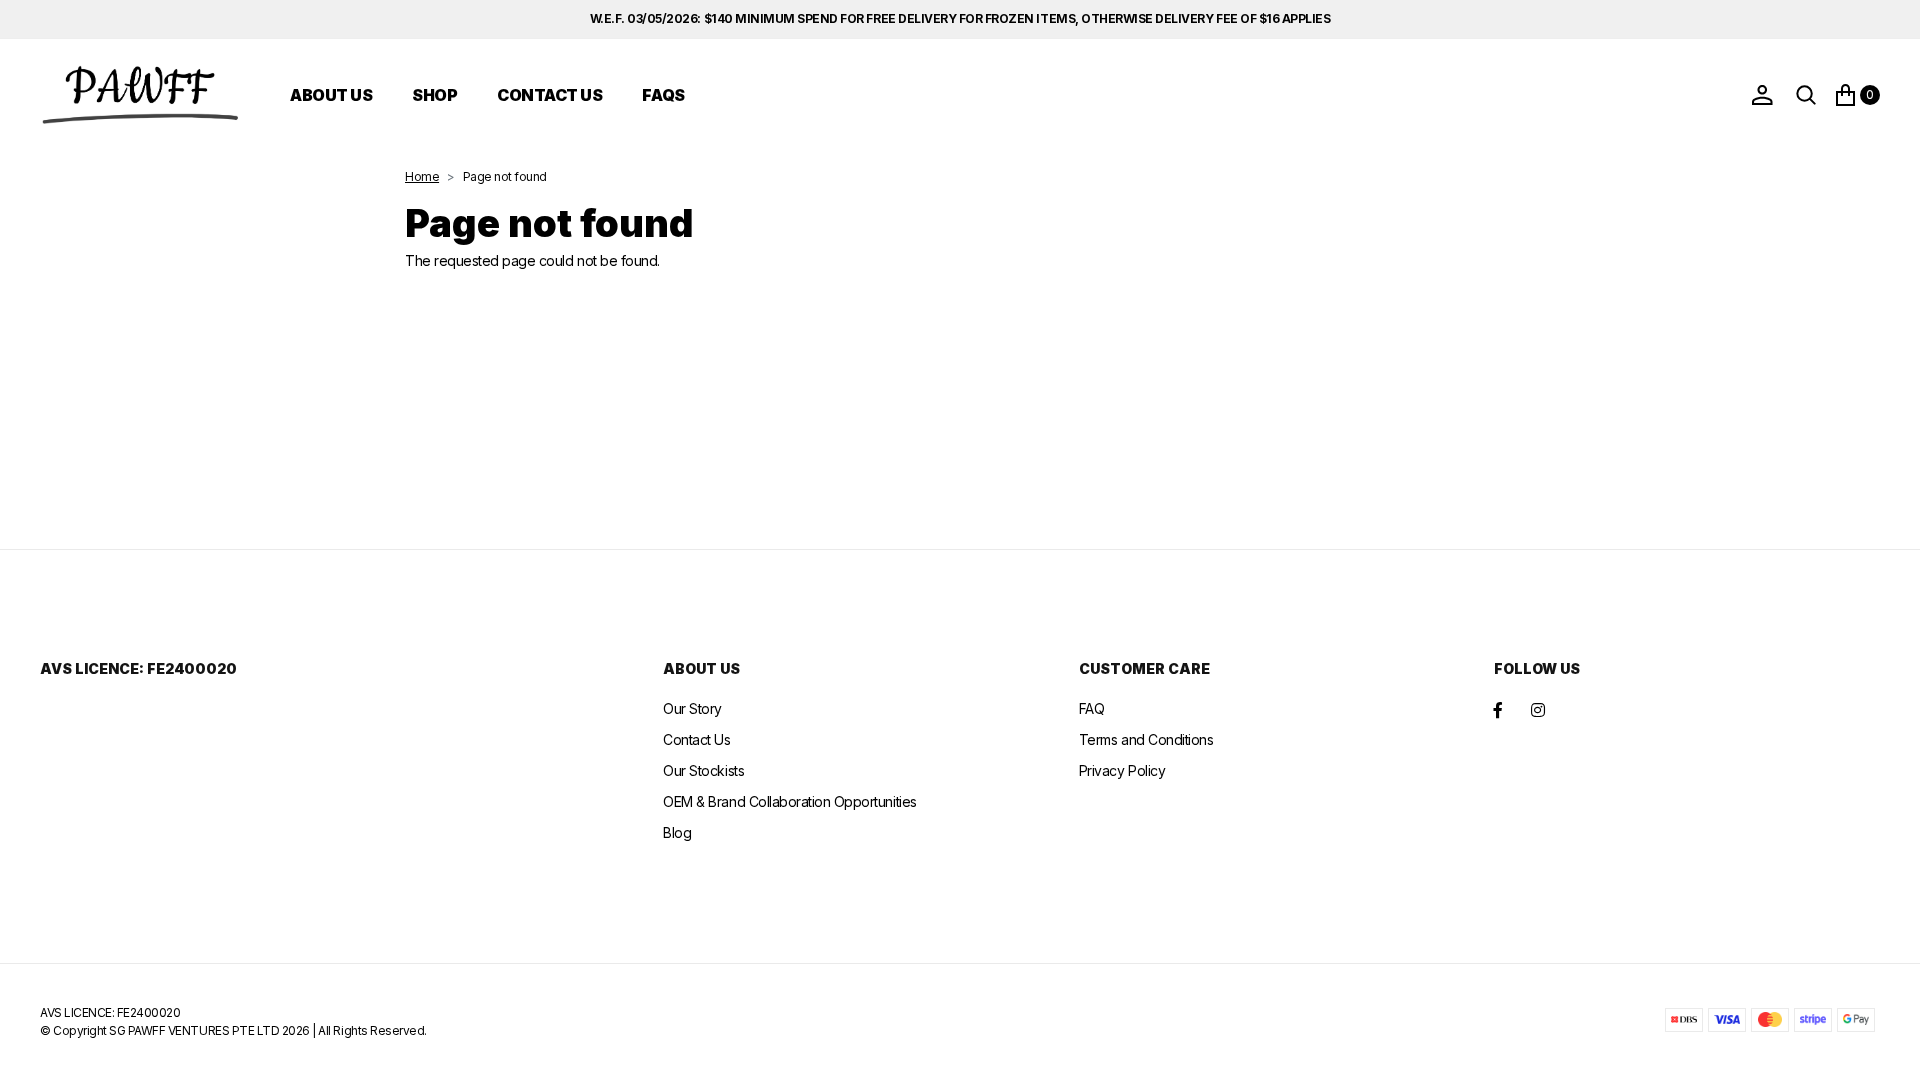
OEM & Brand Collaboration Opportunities (789, 801)
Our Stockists (703, 770)
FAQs (663, 95)
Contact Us (549, 95)
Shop (434, 95)
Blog (677, 832)
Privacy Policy (1122, 770)
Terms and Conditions (1146, 739)
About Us (331, 95)
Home (422, 176)
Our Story (692, 708)
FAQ (1092, 708)
